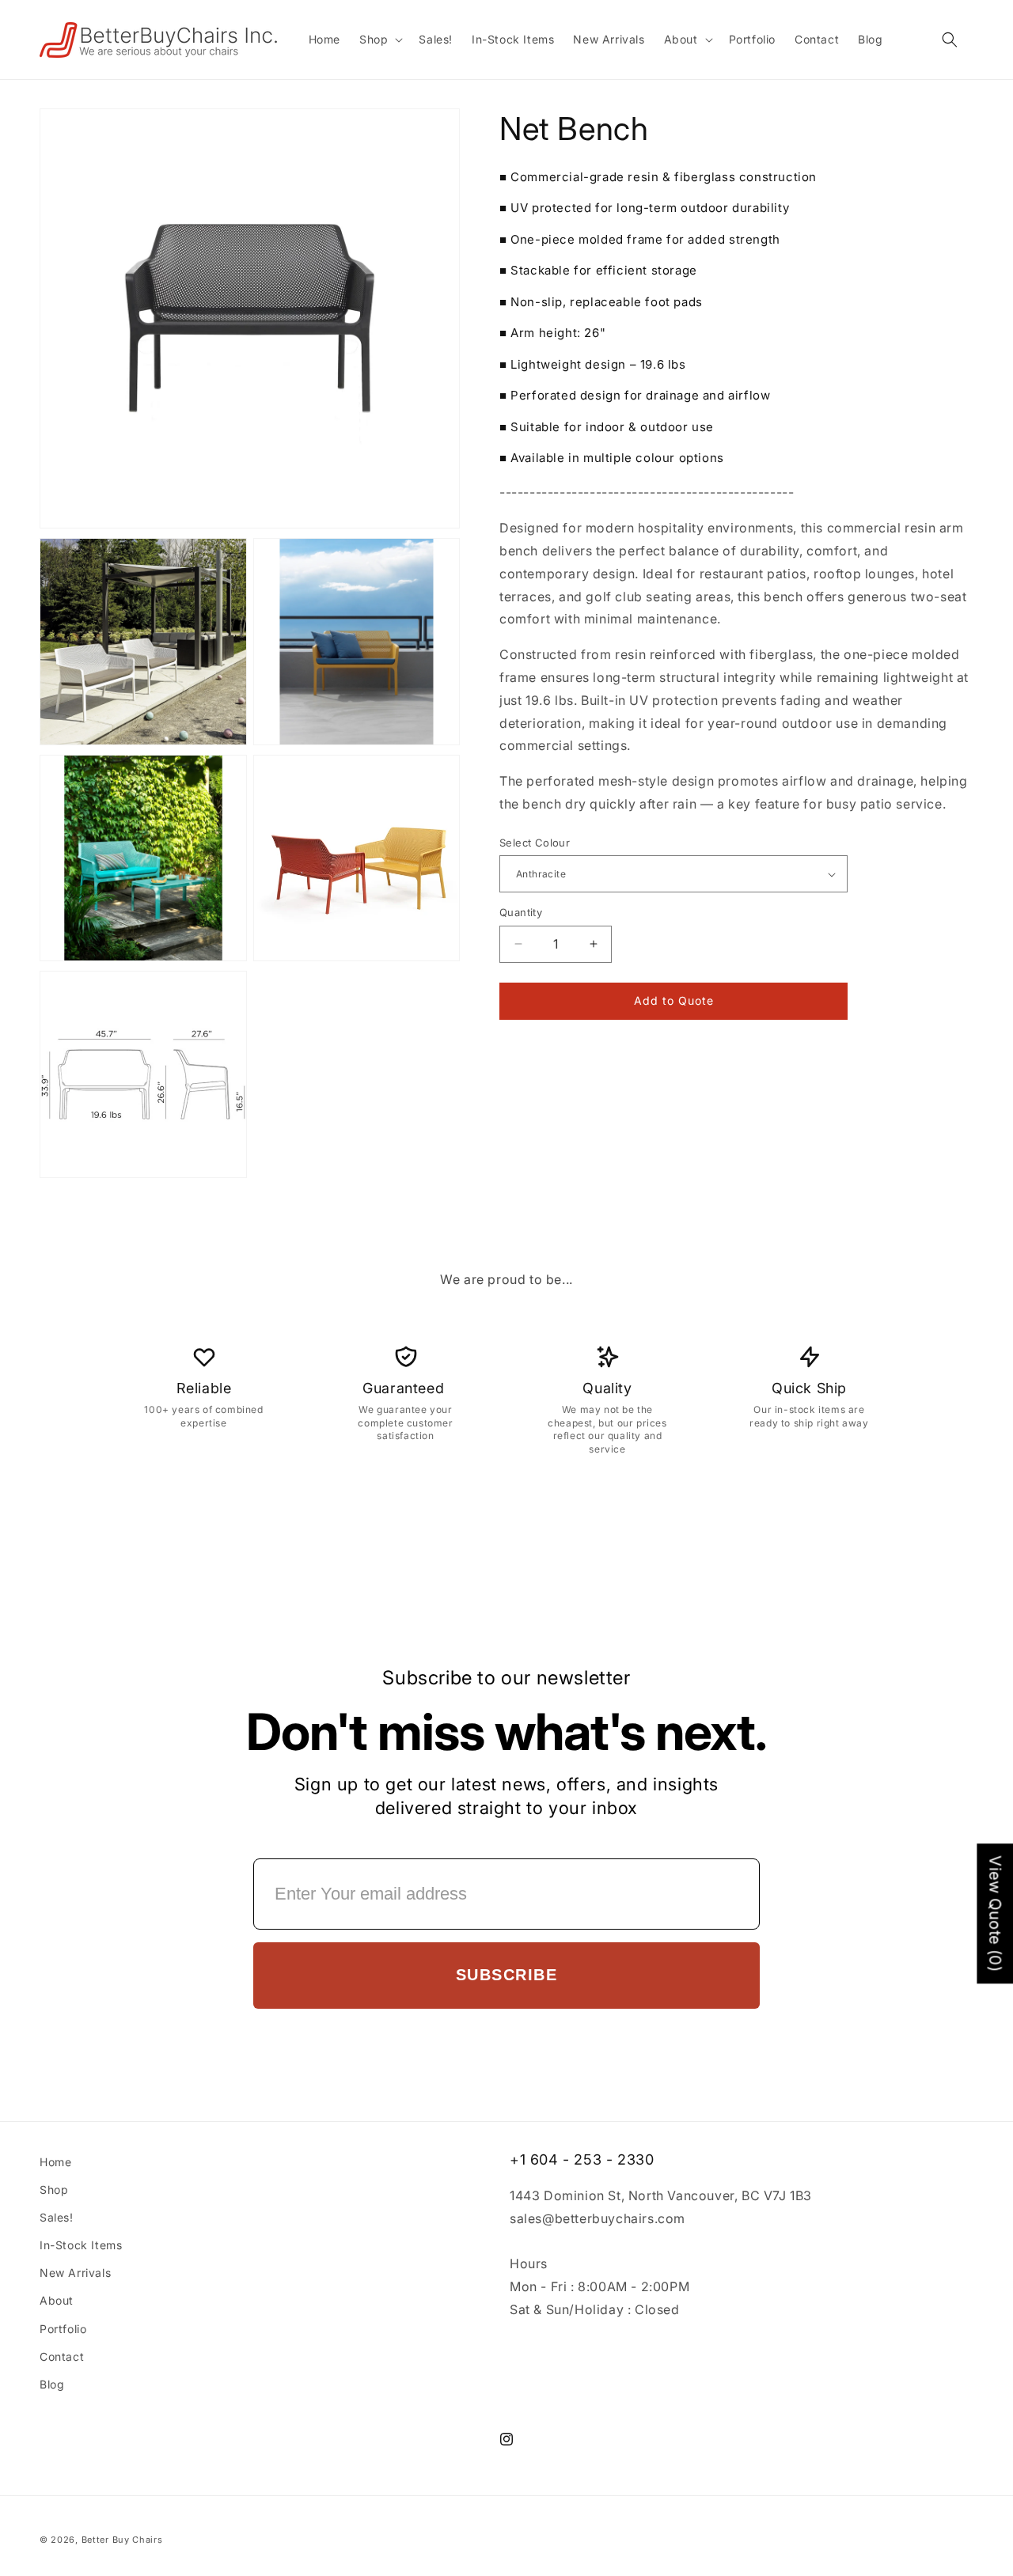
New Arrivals (75, 2273)
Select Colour (535, 843)
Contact (62, 2356)
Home (55, 2162)
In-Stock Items (81, 2245)
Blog (52, 2384)
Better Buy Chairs (122, 2540)
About (57, 2301)
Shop (54, 2190)
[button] (379, 40)
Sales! (57, 2217)
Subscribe (507, 1975)
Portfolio (63, 2329)
